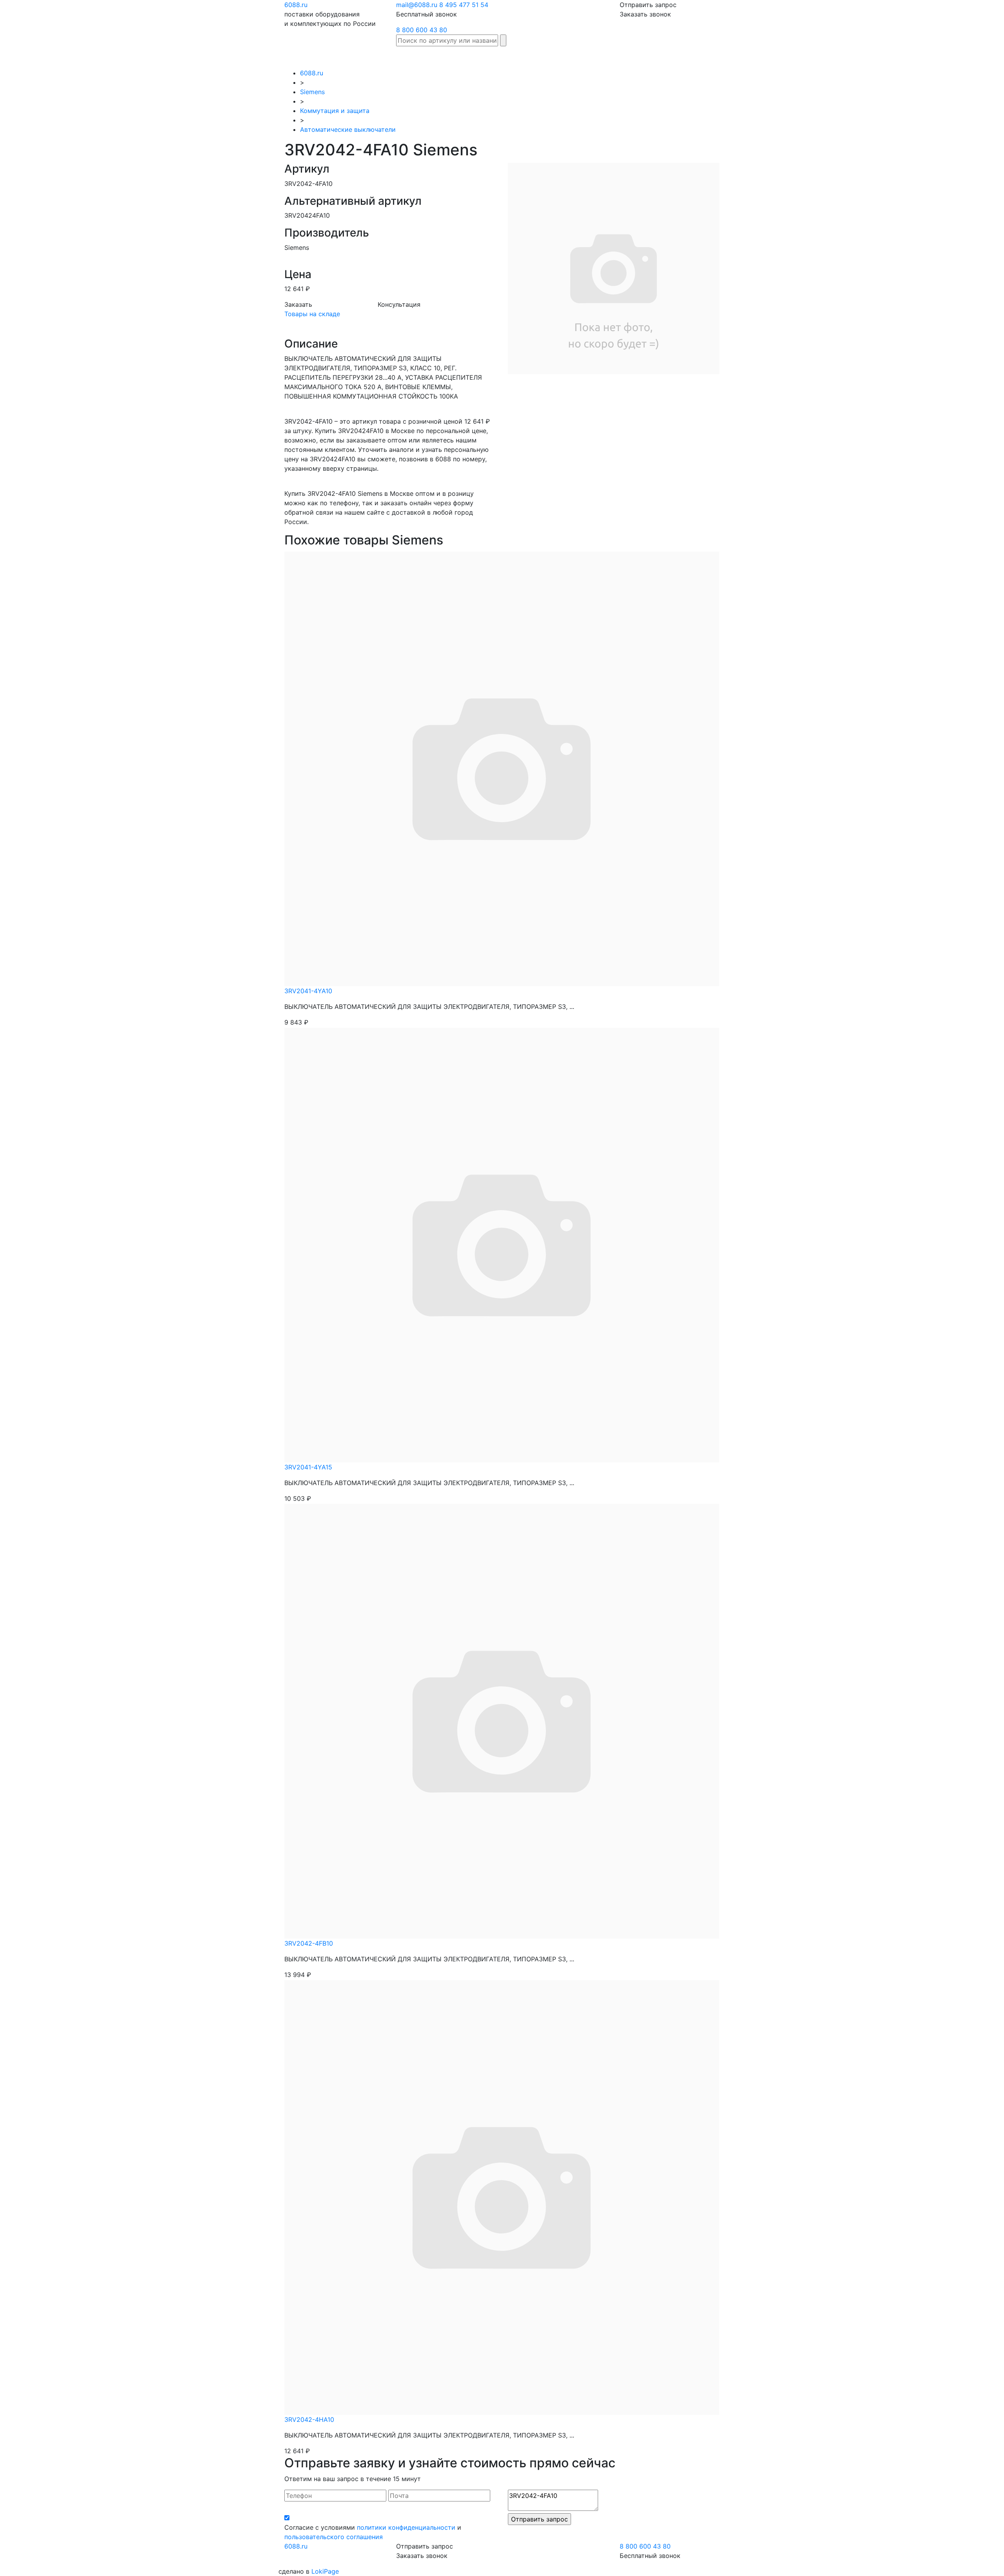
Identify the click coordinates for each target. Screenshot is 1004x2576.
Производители (507, 57)
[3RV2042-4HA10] (502, 2197)
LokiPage (325, 2571)
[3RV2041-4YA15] (502, 1244)
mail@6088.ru (417, 5)
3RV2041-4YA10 (308, 991)
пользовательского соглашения (334, 2537)
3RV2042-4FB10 (309, 1943)
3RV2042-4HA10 (309, 2419)
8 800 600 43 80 (422, 30)
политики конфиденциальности (406, 2527)
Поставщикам (697, 57)
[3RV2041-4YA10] (502, 768)
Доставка (619, 57)
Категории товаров (567, 57)
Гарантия (654, 57)
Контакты (783, 57)
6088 (296, 5)
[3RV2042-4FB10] (502, 1720)
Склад (466, 57)
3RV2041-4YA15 (308, 1467)
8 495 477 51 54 (464, 5)
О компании (743, 57)
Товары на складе (312, 314)
